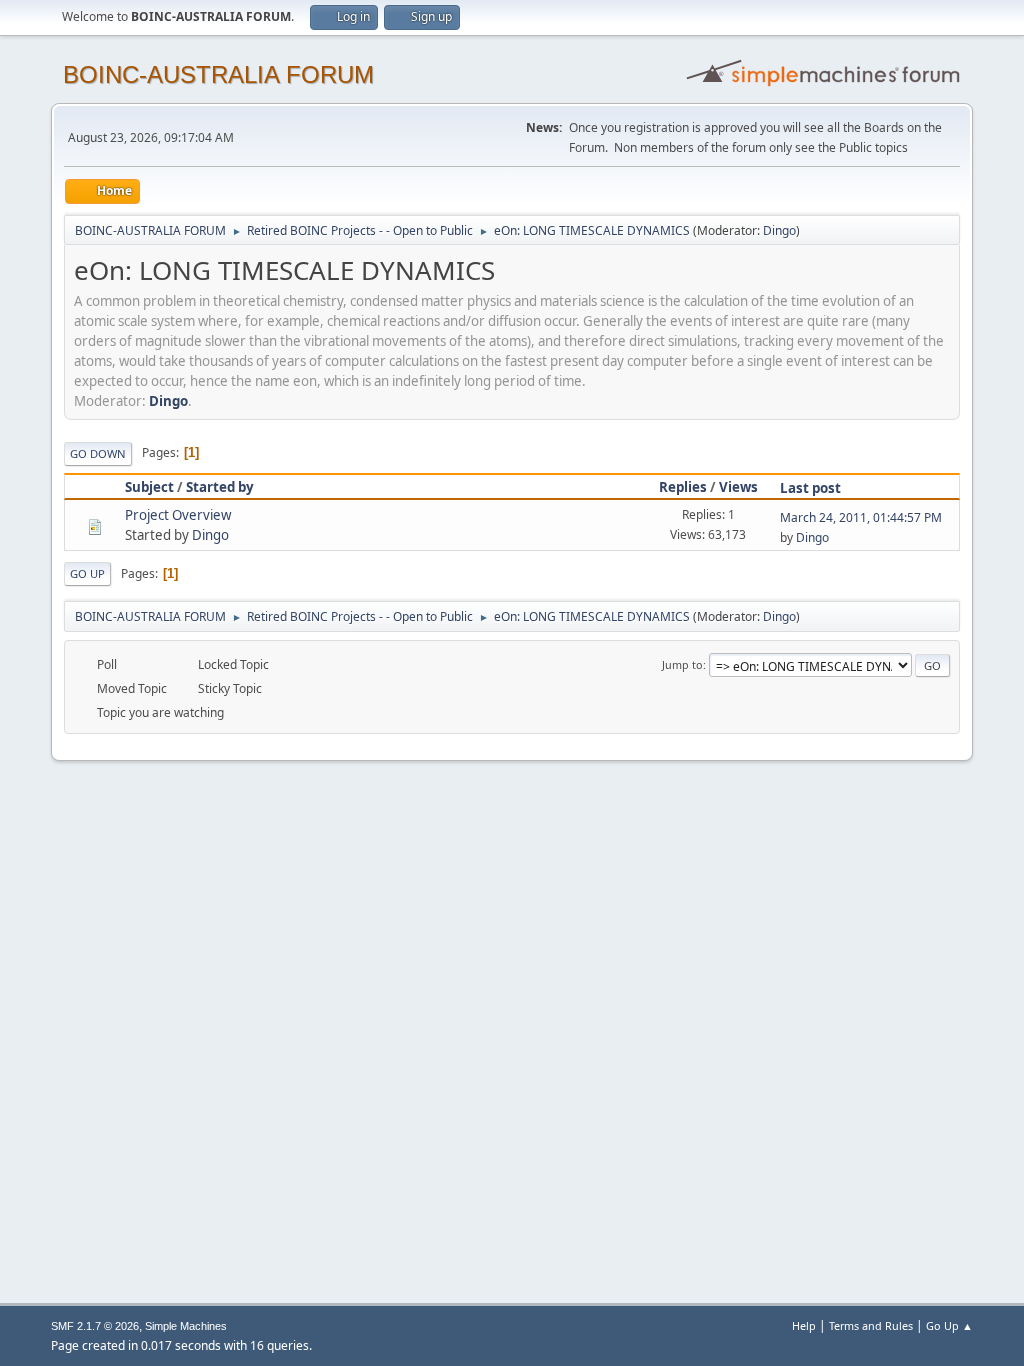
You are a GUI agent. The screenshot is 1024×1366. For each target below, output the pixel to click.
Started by (220, 487)
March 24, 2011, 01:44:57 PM (861, 517)
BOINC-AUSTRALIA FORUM (218, 74)
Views (738, 487)
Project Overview (178, 515)
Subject (149, 487)
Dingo (779, 230)
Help (804, 1325)
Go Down (98, 453)
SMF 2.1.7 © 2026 (95, 1326)
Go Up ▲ (949, 1325)
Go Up (87, 573)
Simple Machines (186, 1326)
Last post (810, 488)
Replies (683, 487)
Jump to (682, 664)
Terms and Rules (871, 1325)
